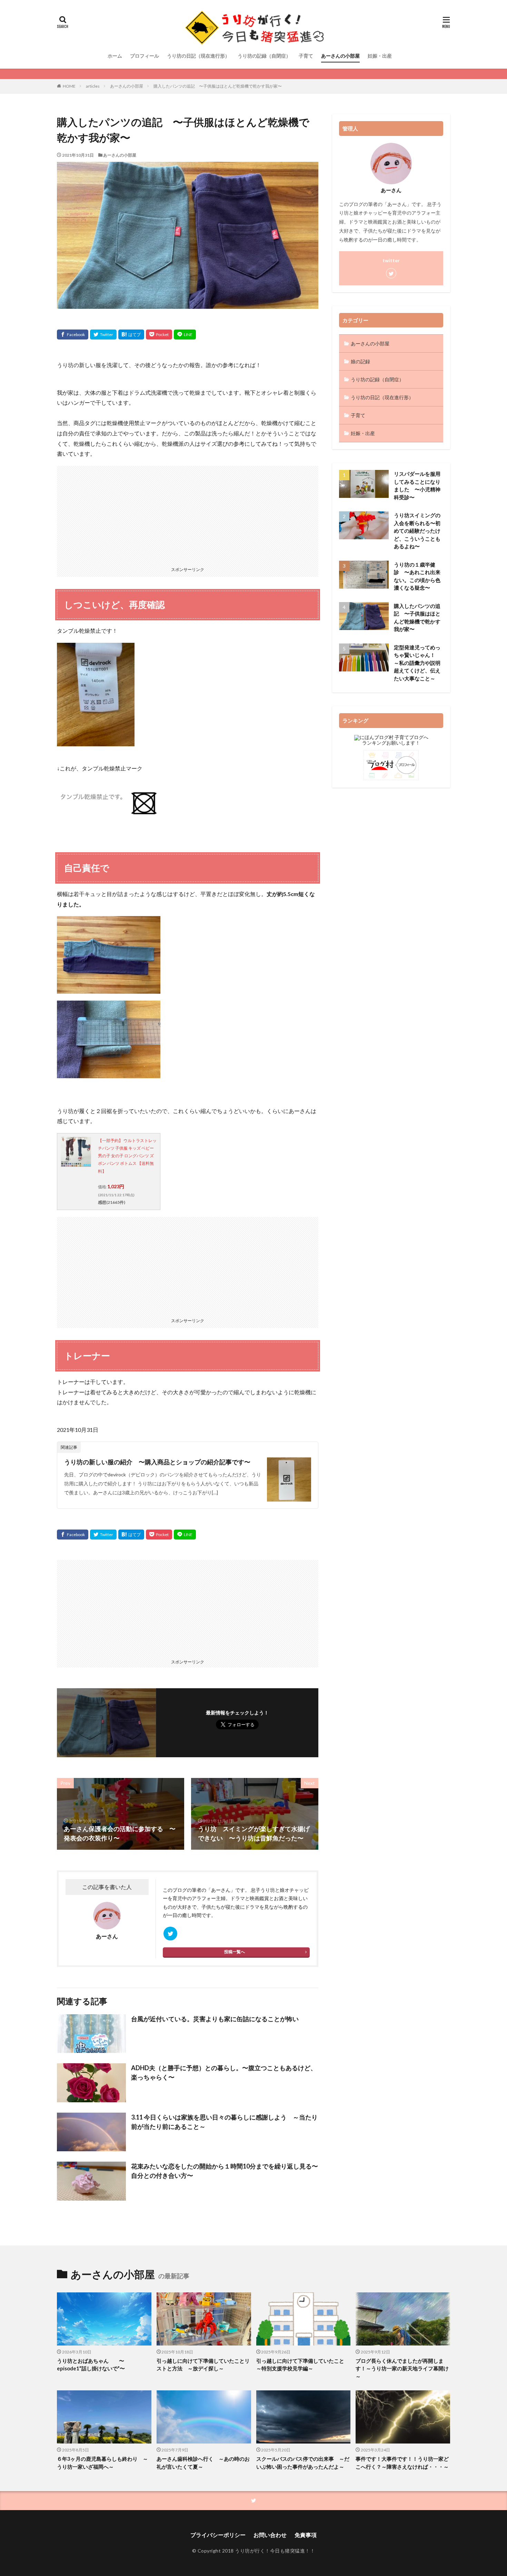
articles (93, 86)
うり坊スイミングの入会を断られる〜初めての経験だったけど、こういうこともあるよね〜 (417, 531)
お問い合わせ (270, 2535)
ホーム (115, 56)
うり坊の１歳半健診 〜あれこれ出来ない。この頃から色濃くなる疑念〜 (417, 576)
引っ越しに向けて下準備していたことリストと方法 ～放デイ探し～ (203, 2365)
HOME (69, 86)
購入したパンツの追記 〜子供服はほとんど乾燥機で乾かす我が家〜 (218, 86)
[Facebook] (73, 335)
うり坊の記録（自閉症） (264, 56)
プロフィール (145, 56)
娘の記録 (360, 361)
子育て (306, 56)
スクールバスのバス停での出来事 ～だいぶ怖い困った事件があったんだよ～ (303, 2463)
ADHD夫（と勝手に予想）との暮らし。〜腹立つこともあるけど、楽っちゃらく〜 (224, 2072)
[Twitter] (103, 335)
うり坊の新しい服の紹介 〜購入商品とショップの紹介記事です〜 (157, 1462)
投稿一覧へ (235, 1952)
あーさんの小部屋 (340, 56)
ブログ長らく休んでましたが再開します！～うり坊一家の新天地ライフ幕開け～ (402, 2368)
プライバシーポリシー (218, 2535)
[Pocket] (159, 335)
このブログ (175, 1890)
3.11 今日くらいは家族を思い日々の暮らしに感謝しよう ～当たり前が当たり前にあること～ (224, 2122)
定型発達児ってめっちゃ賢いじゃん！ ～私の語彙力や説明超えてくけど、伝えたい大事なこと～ (417, 663)
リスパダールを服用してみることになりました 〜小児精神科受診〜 (417, 485)
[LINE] (185, 335)
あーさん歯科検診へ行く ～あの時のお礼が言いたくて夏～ (203, 2463)
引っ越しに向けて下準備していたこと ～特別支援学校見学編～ (303, 2365)
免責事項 (306, 2535)
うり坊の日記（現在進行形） (198, 56)
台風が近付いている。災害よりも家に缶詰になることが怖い (215, 2019)
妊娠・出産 (380, 56)
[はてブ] (131, 335)
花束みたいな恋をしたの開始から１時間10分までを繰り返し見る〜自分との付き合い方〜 (225, 2171)
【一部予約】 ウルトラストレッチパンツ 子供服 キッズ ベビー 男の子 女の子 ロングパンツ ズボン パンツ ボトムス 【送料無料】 (127, 1156)
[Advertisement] (188, 514)
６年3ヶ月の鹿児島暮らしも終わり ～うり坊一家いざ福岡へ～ (102, 2463)
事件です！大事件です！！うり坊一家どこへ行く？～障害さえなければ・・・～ (402, 2463)
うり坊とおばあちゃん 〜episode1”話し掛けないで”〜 (91, 2365)
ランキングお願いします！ (391, 743)
